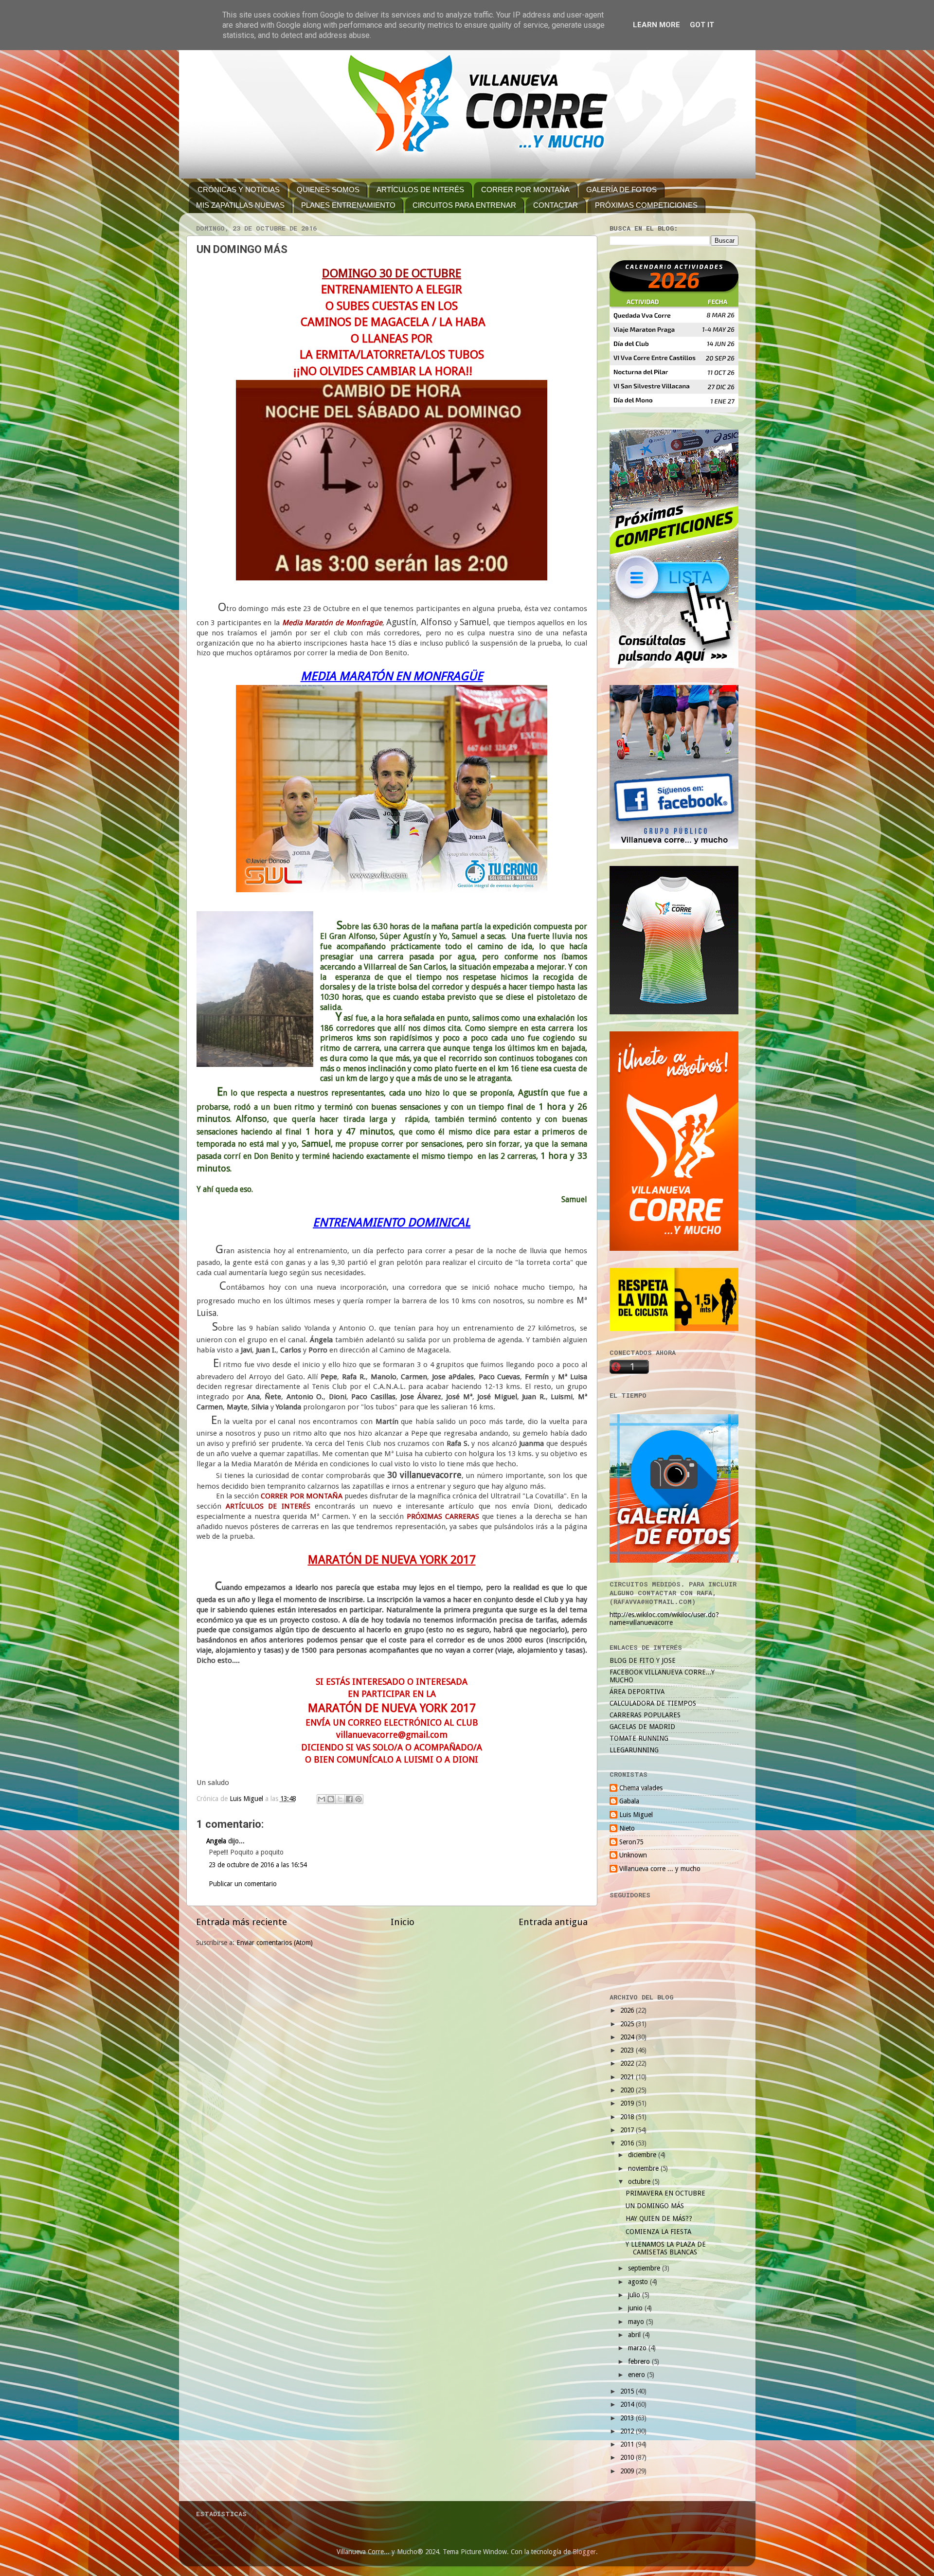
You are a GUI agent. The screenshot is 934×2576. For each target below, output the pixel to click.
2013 (628, 2418)
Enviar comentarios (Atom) (275, 1943)
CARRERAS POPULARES (645, 1715)
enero (638, 2375)
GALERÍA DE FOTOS (621, 189)
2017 (628, 2130)
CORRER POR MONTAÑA (525, 189)
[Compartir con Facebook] (349, 1799)
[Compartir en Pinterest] (359, 1799)
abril (635, 2335)
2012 (628, 2431)
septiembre (645, 2268)
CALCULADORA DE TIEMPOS (653, 1703)
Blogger (584, 2552)
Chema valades (641, 1788)
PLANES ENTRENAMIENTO (348, 205)
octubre (640, 2181)
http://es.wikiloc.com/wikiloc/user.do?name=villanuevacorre (664, 1619)
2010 (628, 2457)
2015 (628, 2391)
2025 (628, 2024)
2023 (628, 2050)
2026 (628, 2010)
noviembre (644, 2168)
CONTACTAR (556, 205)
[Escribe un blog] (331, 1799)
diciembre (643, 2155)
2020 (628, 2090)
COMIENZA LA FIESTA (658, 2232)
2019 (628, 2103)
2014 (628, 2404)
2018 (628, 2117)
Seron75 (631, 1842)
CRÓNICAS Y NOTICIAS (239, 189)
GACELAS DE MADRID (642, 1727)
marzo (638, 2348)
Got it (702, 25)
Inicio (403, 1922)
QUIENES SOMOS (328, 189)
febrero (640, 2361)
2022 (628, 2063)
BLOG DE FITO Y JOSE (643, 1660)
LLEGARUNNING (634, 1750)
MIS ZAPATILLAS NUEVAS (240, 205)
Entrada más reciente (242, 1922)
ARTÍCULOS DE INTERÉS (420, 189)
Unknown (633, 1855)
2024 (628, 2037)
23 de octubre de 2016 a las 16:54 (258, 1865)
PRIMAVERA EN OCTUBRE (665, 2193)
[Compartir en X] (340, 1799)
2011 (628, 2444)
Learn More (656, 25)
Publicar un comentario (243, 1884)
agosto (639, 2282)
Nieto (627, 1828)
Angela (216, 1841)
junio (636, 2308)
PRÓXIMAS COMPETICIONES (646, 205)
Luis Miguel (636, 1815)
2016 (628, 2143)
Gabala (629, 1801)
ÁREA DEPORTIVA (637, 1692)
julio (635, 2295)
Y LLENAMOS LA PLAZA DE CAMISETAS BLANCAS (666, 2248)
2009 (628, 2471)
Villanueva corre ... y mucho (660, 1869)
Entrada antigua (553, 1922)
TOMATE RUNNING (639, 1738)
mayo (637, 2322)
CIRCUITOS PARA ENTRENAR (464, 205)
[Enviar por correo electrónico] (322, 1799)
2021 (628, 2077)
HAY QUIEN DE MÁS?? (659, 2218)
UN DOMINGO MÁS (655, 2206)
